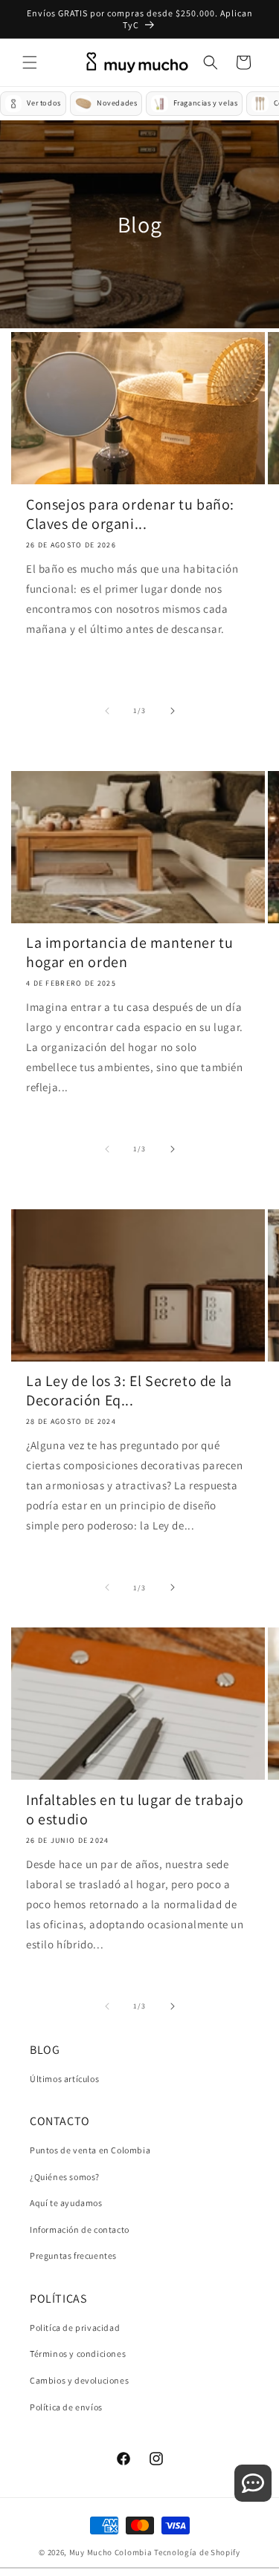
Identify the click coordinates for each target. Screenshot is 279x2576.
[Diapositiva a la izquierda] (107, 711)
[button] (30, 62)
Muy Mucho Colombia (111, 2552)
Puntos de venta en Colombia (90, 2150)
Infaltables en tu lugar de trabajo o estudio (135, 1809)
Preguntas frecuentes (73, 2255)
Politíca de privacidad (75, 2328)
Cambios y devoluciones (79, 2380)
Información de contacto (80, 2229)
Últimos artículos (64, 2079)
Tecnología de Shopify (197, 2552)
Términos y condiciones (78, 2354)
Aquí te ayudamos (66, 2203)
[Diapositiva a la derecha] (173, 711)
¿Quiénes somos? (65, 2177)
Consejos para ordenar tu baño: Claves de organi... (130, 514)
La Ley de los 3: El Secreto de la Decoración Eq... (129, 1391)
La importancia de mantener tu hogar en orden (129, 952)
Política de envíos (66, 2407)
